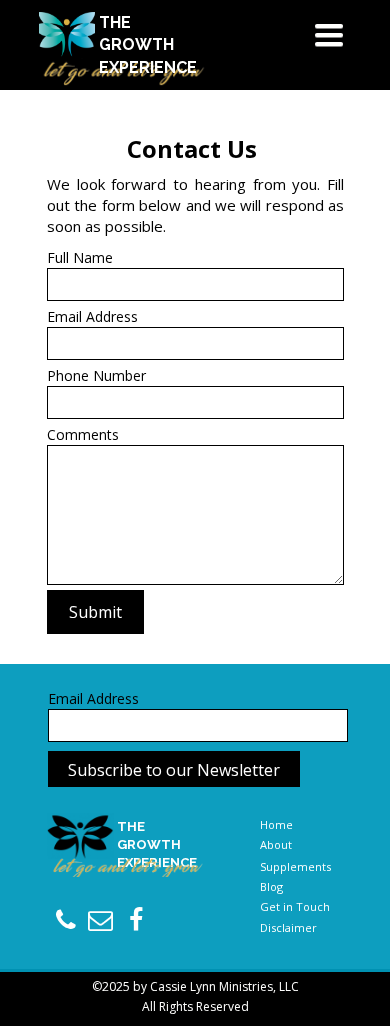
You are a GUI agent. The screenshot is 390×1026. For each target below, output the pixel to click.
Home (276, 824)
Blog (271, 886)
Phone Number (96, 375)
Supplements (295, 866)
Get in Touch (295, 906)
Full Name (80, 257)
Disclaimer (288, 927)
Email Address (92, 316)
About (276, 844)
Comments (83, 434)
